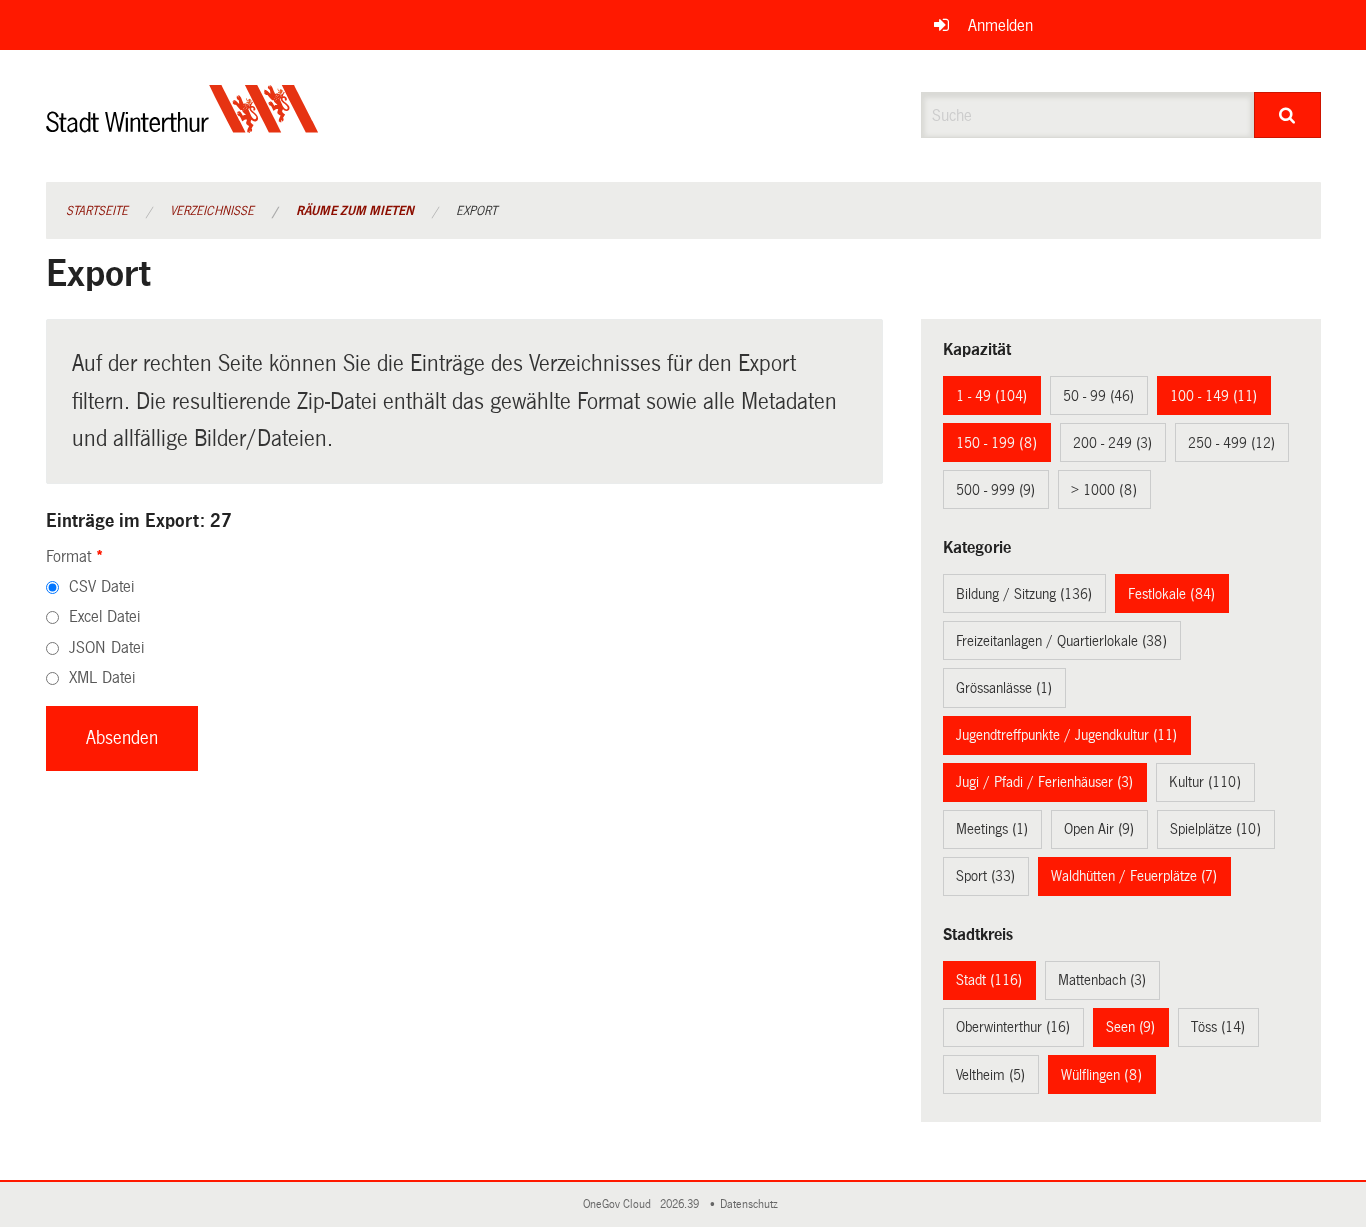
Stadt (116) (989, 980)
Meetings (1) (992, 829)
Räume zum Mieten (355, 211)
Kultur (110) (1205, 782)
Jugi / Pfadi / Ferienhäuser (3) (1044, 782)
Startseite (97, 211)
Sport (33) (985, 876)
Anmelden (1000, 25)
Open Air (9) (1099, 829)
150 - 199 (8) (996, 443)
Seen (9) (1130, 1027)
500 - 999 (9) (995, 490)
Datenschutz (752, 1204)
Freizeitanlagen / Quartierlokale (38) (1061, 641)
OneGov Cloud (620, 1204)
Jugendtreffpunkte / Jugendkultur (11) (1066, 735)
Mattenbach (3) (1102, 980)
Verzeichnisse (212, 211)
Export (476, 211)
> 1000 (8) (1104, 490)
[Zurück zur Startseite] (182, 125)
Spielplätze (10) (1215, 829)
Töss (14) (1218, 1027)
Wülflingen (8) (1101, 1075)
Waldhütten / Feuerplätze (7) (1134, 876)
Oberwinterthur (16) (1013, 1027)
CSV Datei (101, 586)
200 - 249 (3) (1112, 443)
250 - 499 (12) (1231, 443)
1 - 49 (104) (991, 396)
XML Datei (102, 677)
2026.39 (681, 1204)
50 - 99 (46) (1098, 396)
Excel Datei (104, 616)
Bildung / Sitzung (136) (1024, 594)
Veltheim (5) (990, 1075)
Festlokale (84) (1171, 594)
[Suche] (1287, 115)
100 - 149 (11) (1213, 396)
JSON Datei (106, 647)
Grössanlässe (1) (1004, 688)
